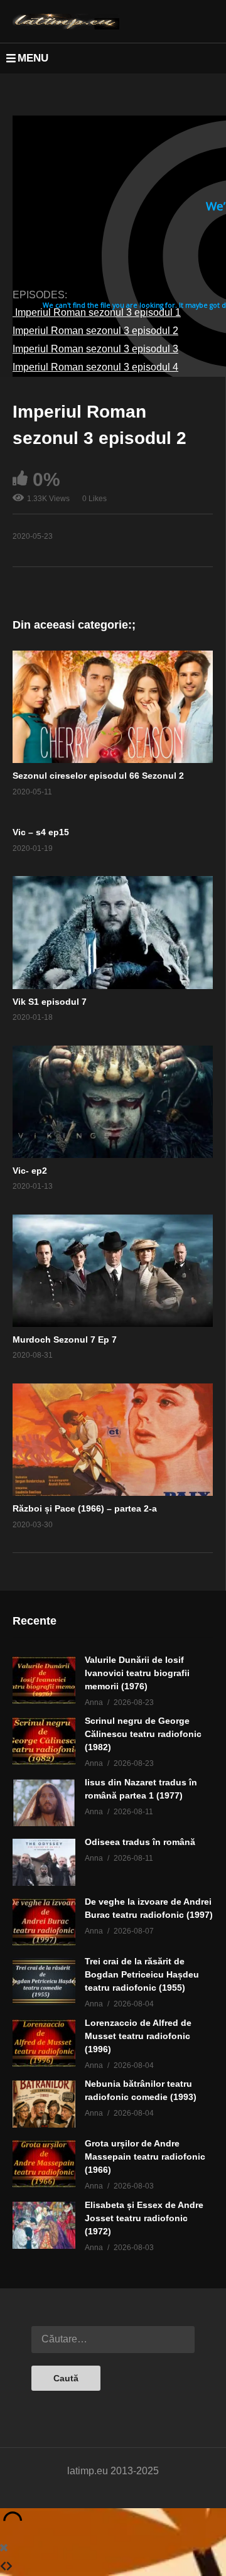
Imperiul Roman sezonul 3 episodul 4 (95, 367)
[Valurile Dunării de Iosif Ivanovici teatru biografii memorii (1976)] (44, 1680)
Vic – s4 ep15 (41, 832)
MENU (33, 58)
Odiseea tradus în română (140, 1842)
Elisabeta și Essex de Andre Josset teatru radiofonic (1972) (144, 2218)
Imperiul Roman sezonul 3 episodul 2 (95, 331)
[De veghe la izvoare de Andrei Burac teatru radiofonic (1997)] (44, 1922)
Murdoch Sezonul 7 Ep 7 (65, 1339)
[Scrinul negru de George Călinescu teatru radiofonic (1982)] (44, 1741)
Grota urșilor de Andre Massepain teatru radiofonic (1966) (145, 2157)
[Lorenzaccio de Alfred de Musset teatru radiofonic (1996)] (44, 2043)
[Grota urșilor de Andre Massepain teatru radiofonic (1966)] (44, 2164)
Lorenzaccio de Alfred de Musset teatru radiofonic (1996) (138, 2036)
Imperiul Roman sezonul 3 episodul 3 (95, 349)
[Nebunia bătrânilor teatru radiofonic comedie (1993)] (44, 2104)
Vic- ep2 (30, 1171)
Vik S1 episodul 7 (50, 1002)
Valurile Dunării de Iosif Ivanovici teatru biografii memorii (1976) (137, 1673)
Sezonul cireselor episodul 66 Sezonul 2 (98, 776)
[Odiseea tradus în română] (44, 1862)
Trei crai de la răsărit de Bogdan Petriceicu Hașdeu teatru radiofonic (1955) (142, 1974)
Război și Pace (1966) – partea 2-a (85, 1508)
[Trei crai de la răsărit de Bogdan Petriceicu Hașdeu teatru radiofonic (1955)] (44, 1982)
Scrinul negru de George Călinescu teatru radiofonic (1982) (143, 1734)
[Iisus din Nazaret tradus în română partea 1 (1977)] (44, 1803)
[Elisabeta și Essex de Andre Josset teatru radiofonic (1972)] (44, 2225)
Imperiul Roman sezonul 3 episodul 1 (97, 312)
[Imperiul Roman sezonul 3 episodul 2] (113, 707)
